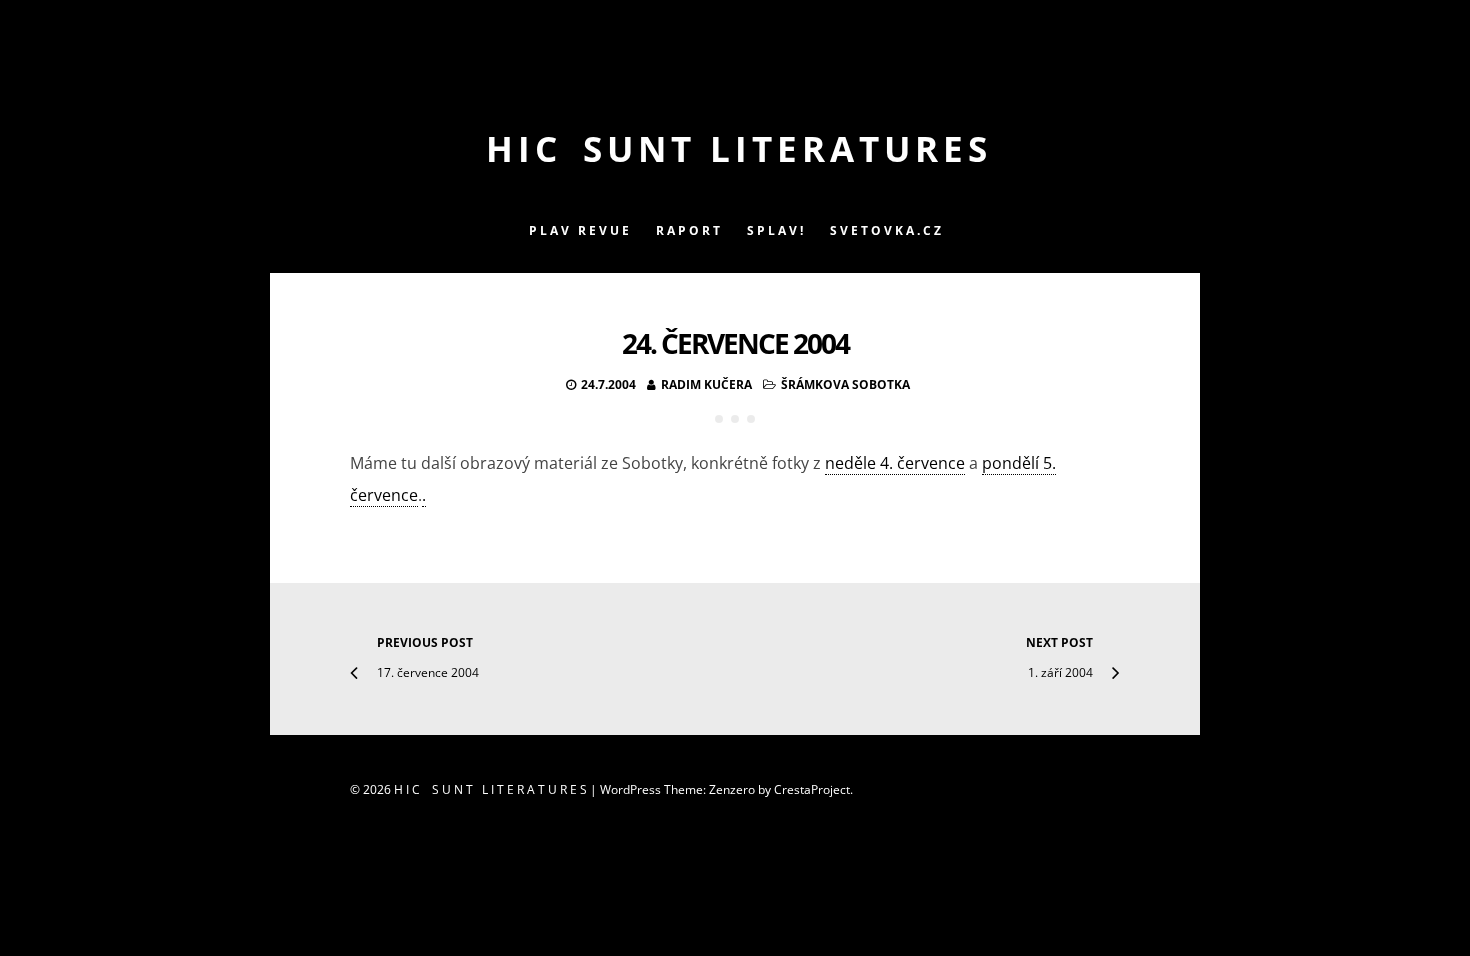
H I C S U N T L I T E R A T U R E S (735, 148)
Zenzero (732, 789)
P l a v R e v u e (579, 230)
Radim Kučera (706, 384)
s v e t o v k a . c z (885, 230)
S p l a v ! (775, 230)
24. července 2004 (735, 343)
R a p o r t (688, 230)
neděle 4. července (895, 463)
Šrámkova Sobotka (845, 384)
